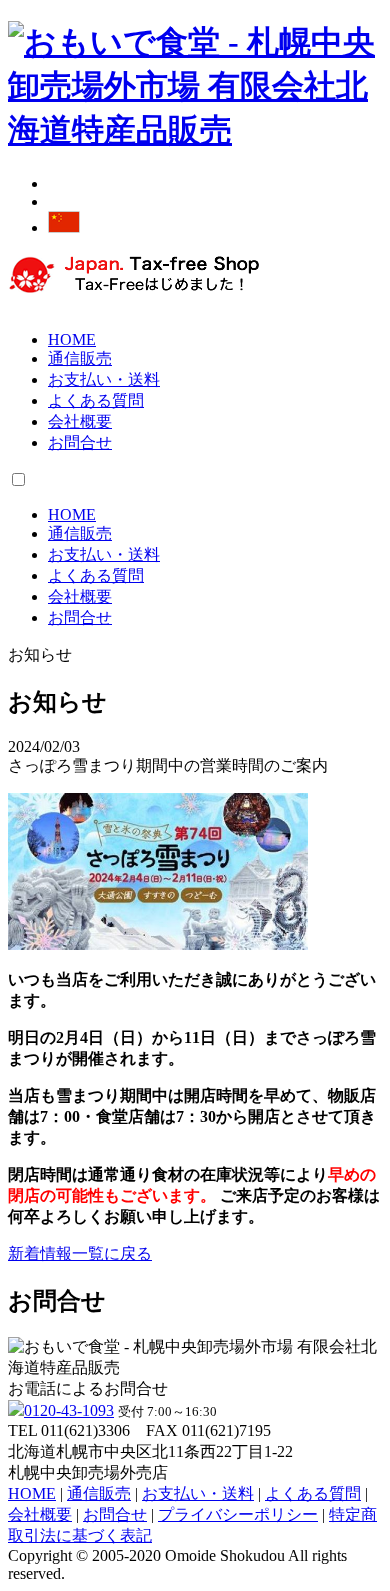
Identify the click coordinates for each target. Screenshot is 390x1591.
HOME (72, 339)
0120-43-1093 (69, 1410)
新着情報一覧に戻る (80, 1253)
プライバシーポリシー (238, 1514)
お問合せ (80, 442)
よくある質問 (96, 400)
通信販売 (80, 358)
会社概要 (80, 421)
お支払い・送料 (104, 379)
